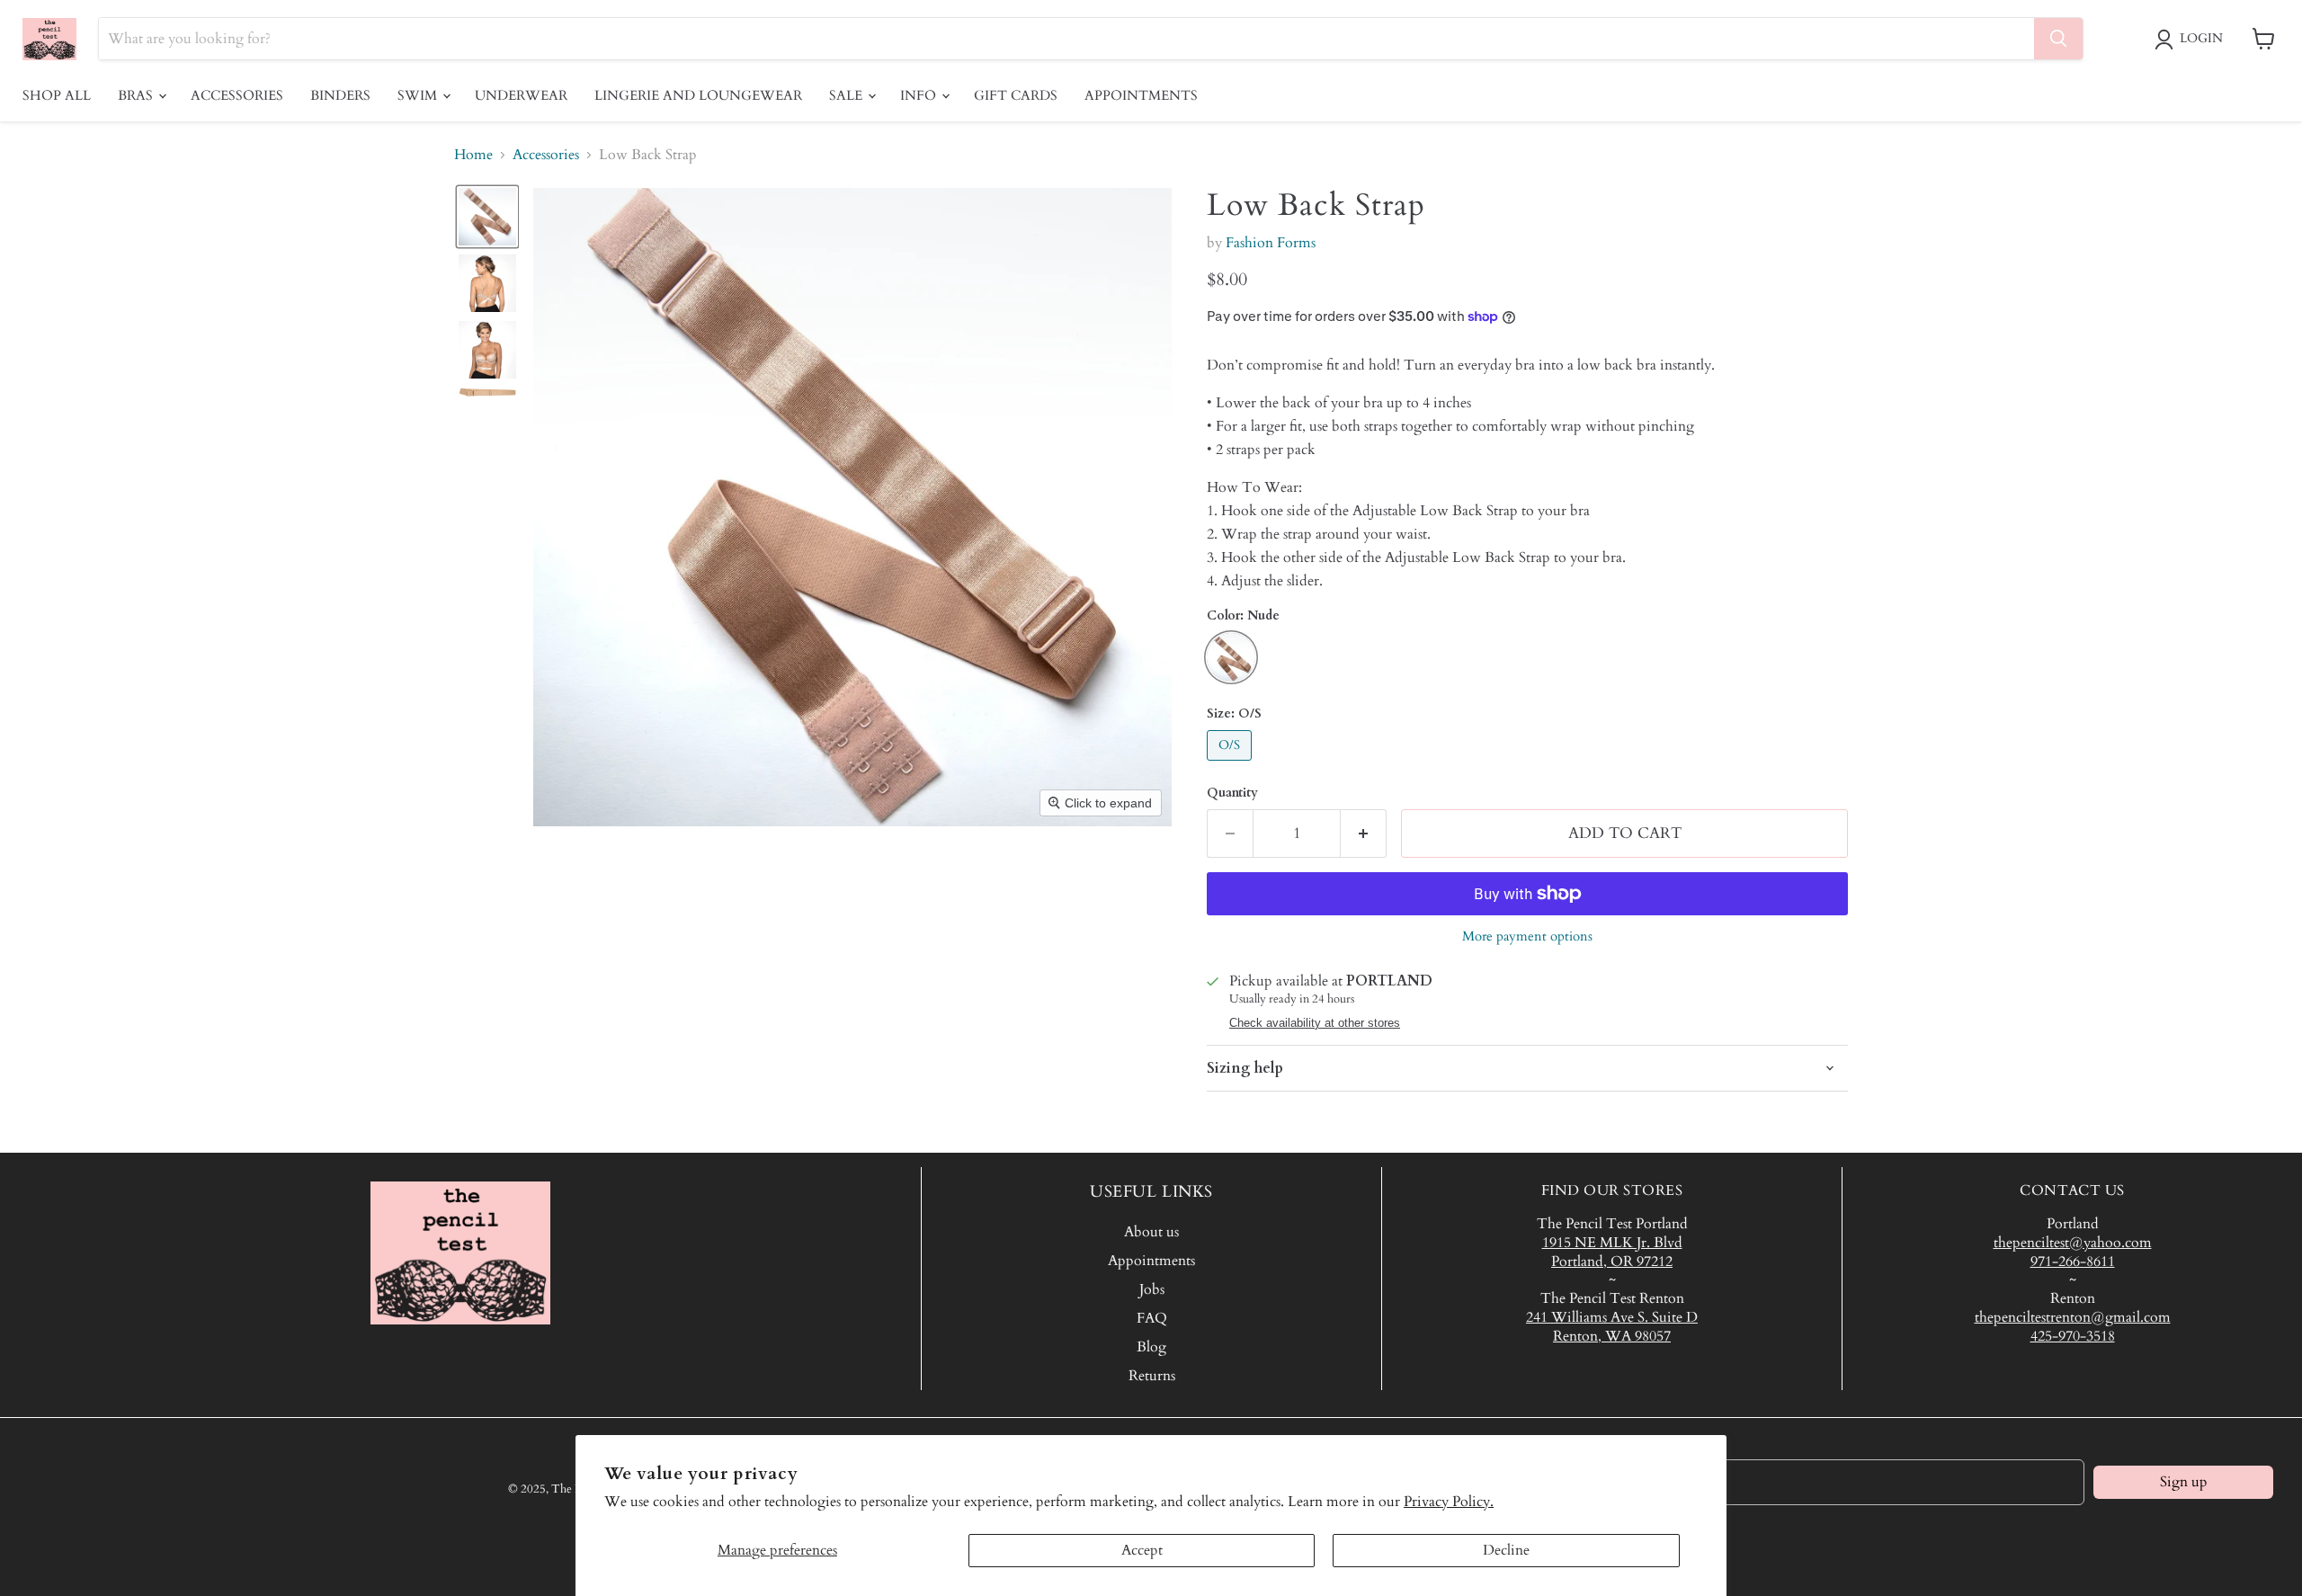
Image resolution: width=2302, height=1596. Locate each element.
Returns (1152, 1376)
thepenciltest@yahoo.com (2073, 1243)
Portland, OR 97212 (1612, 1262)
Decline (1506, 1550)
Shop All (57, 95)
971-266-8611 (2073, 1262)
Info (920, 95)
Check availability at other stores (1315, 1023)
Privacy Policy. (1449, 1502)
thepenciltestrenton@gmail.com (2073, 1317)
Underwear (521, 95)
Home (473, 155)
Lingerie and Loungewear (698, 95)
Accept (1142, 1550)
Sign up (2184, 1482)
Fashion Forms (1271, 243)
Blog (1151, 1347)
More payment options (1527, 936)
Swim (419, 95)
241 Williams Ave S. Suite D (1612, 1317)
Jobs (1152, 1289)
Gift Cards (1016, 95)
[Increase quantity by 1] (1364, 834)
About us (1151, 1232)
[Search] (2058, 39)
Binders (340, 95)
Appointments (1141, 95)
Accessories (237, 95)
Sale (848, 95)
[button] (2192, 40)
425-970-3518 (2073, 1336)
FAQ (1152, 1318)
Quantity (1232, 793)
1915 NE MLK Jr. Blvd (1612, 1243)
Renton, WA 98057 (1612, 1336)
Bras (137, 95)
